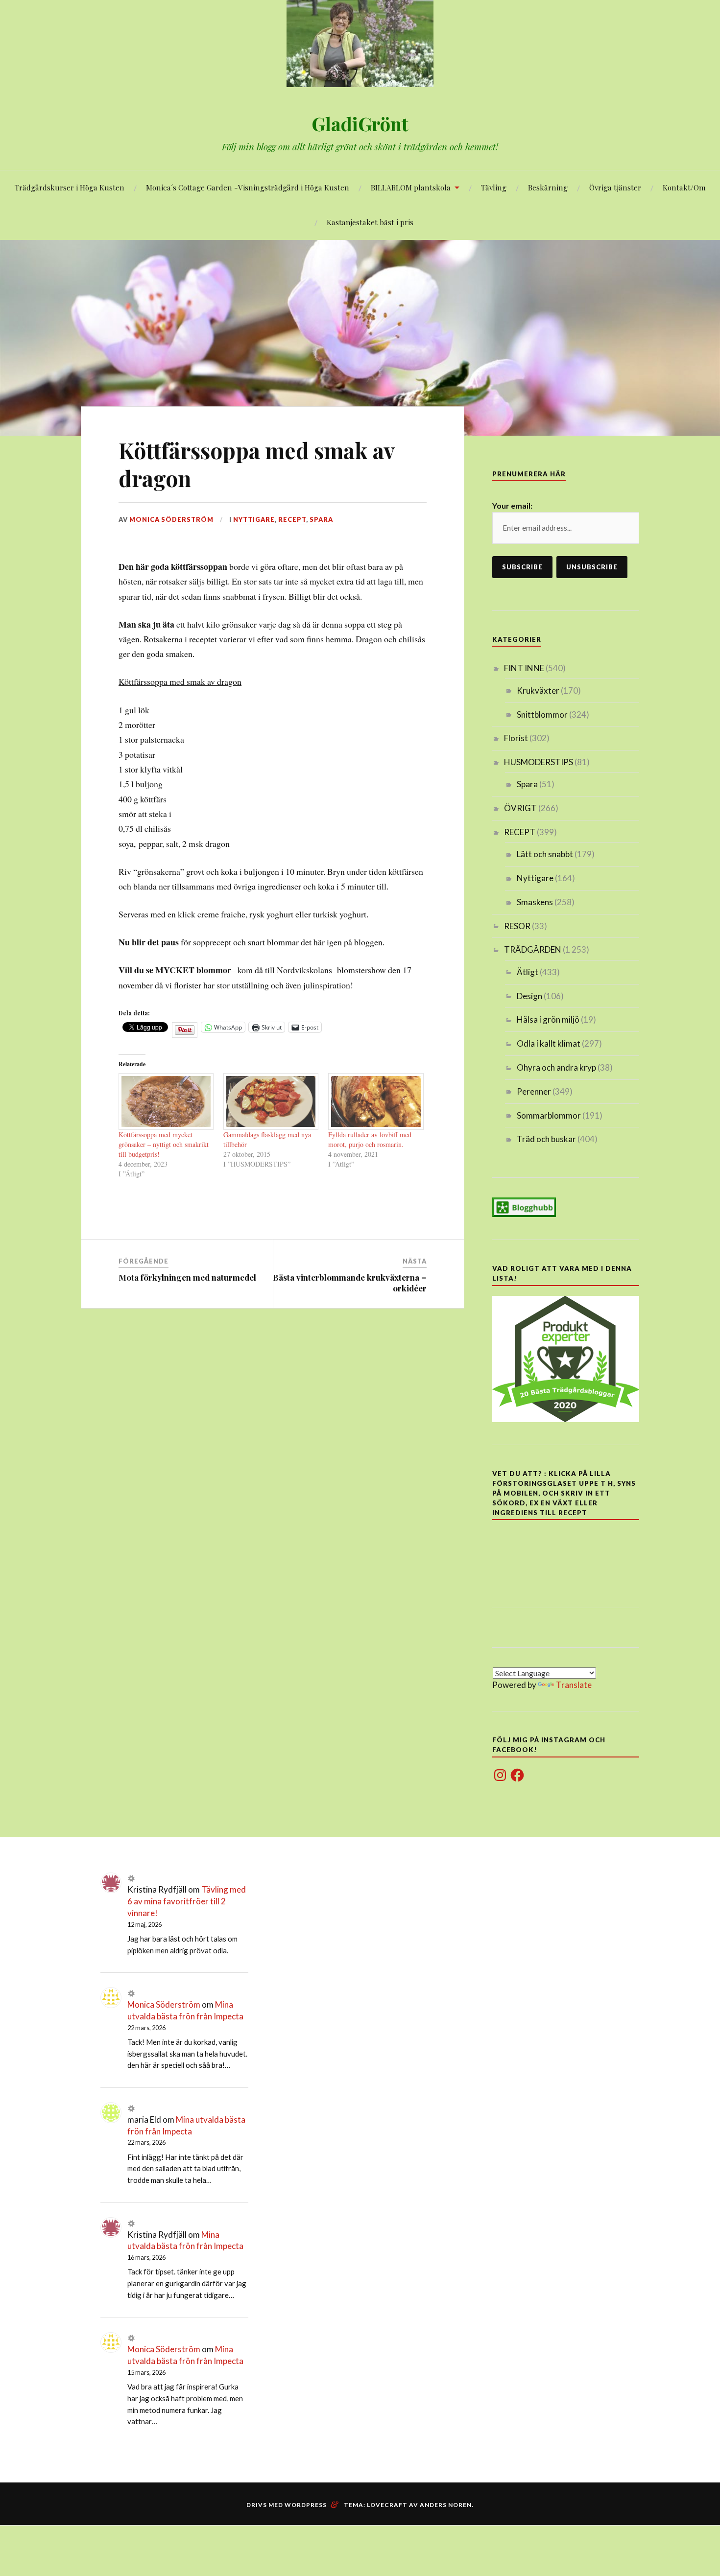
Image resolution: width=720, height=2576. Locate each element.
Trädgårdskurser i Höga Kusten (70, 187)
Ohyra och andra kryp (556, 1067)
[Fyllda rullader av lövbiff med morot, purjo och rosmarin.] (376, 1101)
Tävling (494, 187)
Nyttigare (254, 519)
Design (529, 996)
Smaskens (535, 902)
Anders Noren (446, 2505)
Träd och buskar (546, 1139)
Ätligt (528, 972)
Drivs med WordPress (287, 2505)
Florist (516, 738)
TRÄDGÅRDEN (533, 949)
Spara (321, 519)
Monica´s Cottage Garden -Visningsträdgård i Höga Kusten (248, 187)
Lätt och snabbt (545, 854)
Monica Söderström (171, 519)
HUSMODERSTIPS (539, 762)
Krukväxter (538, 691)
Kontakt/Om (684, 187)
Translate (574, 1685)
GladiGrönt (360, 124)
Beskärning (548, 187)
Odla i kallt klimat (549, 1043)
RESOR (517, 926)
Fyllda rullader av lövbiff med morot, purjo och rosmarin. (370, 1139)
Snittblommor (542, 714)
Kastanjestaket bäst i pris (370, 222)
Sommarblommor (549, 1115)
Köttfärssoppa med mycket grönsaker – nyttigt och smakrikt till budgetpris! (164, 1144)
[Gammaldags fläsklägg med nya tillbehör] (271, 1101)
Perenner (534, 1091)
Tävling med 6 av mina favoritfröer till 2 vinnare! (187, 1901)
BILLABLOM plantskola (411, 187)
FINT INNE (524, 668)
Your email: (512, 505)
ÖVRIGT (520, 808)
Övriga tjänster (615, 187)
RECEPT (292, 519)
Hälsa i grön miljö (548, 1019)
